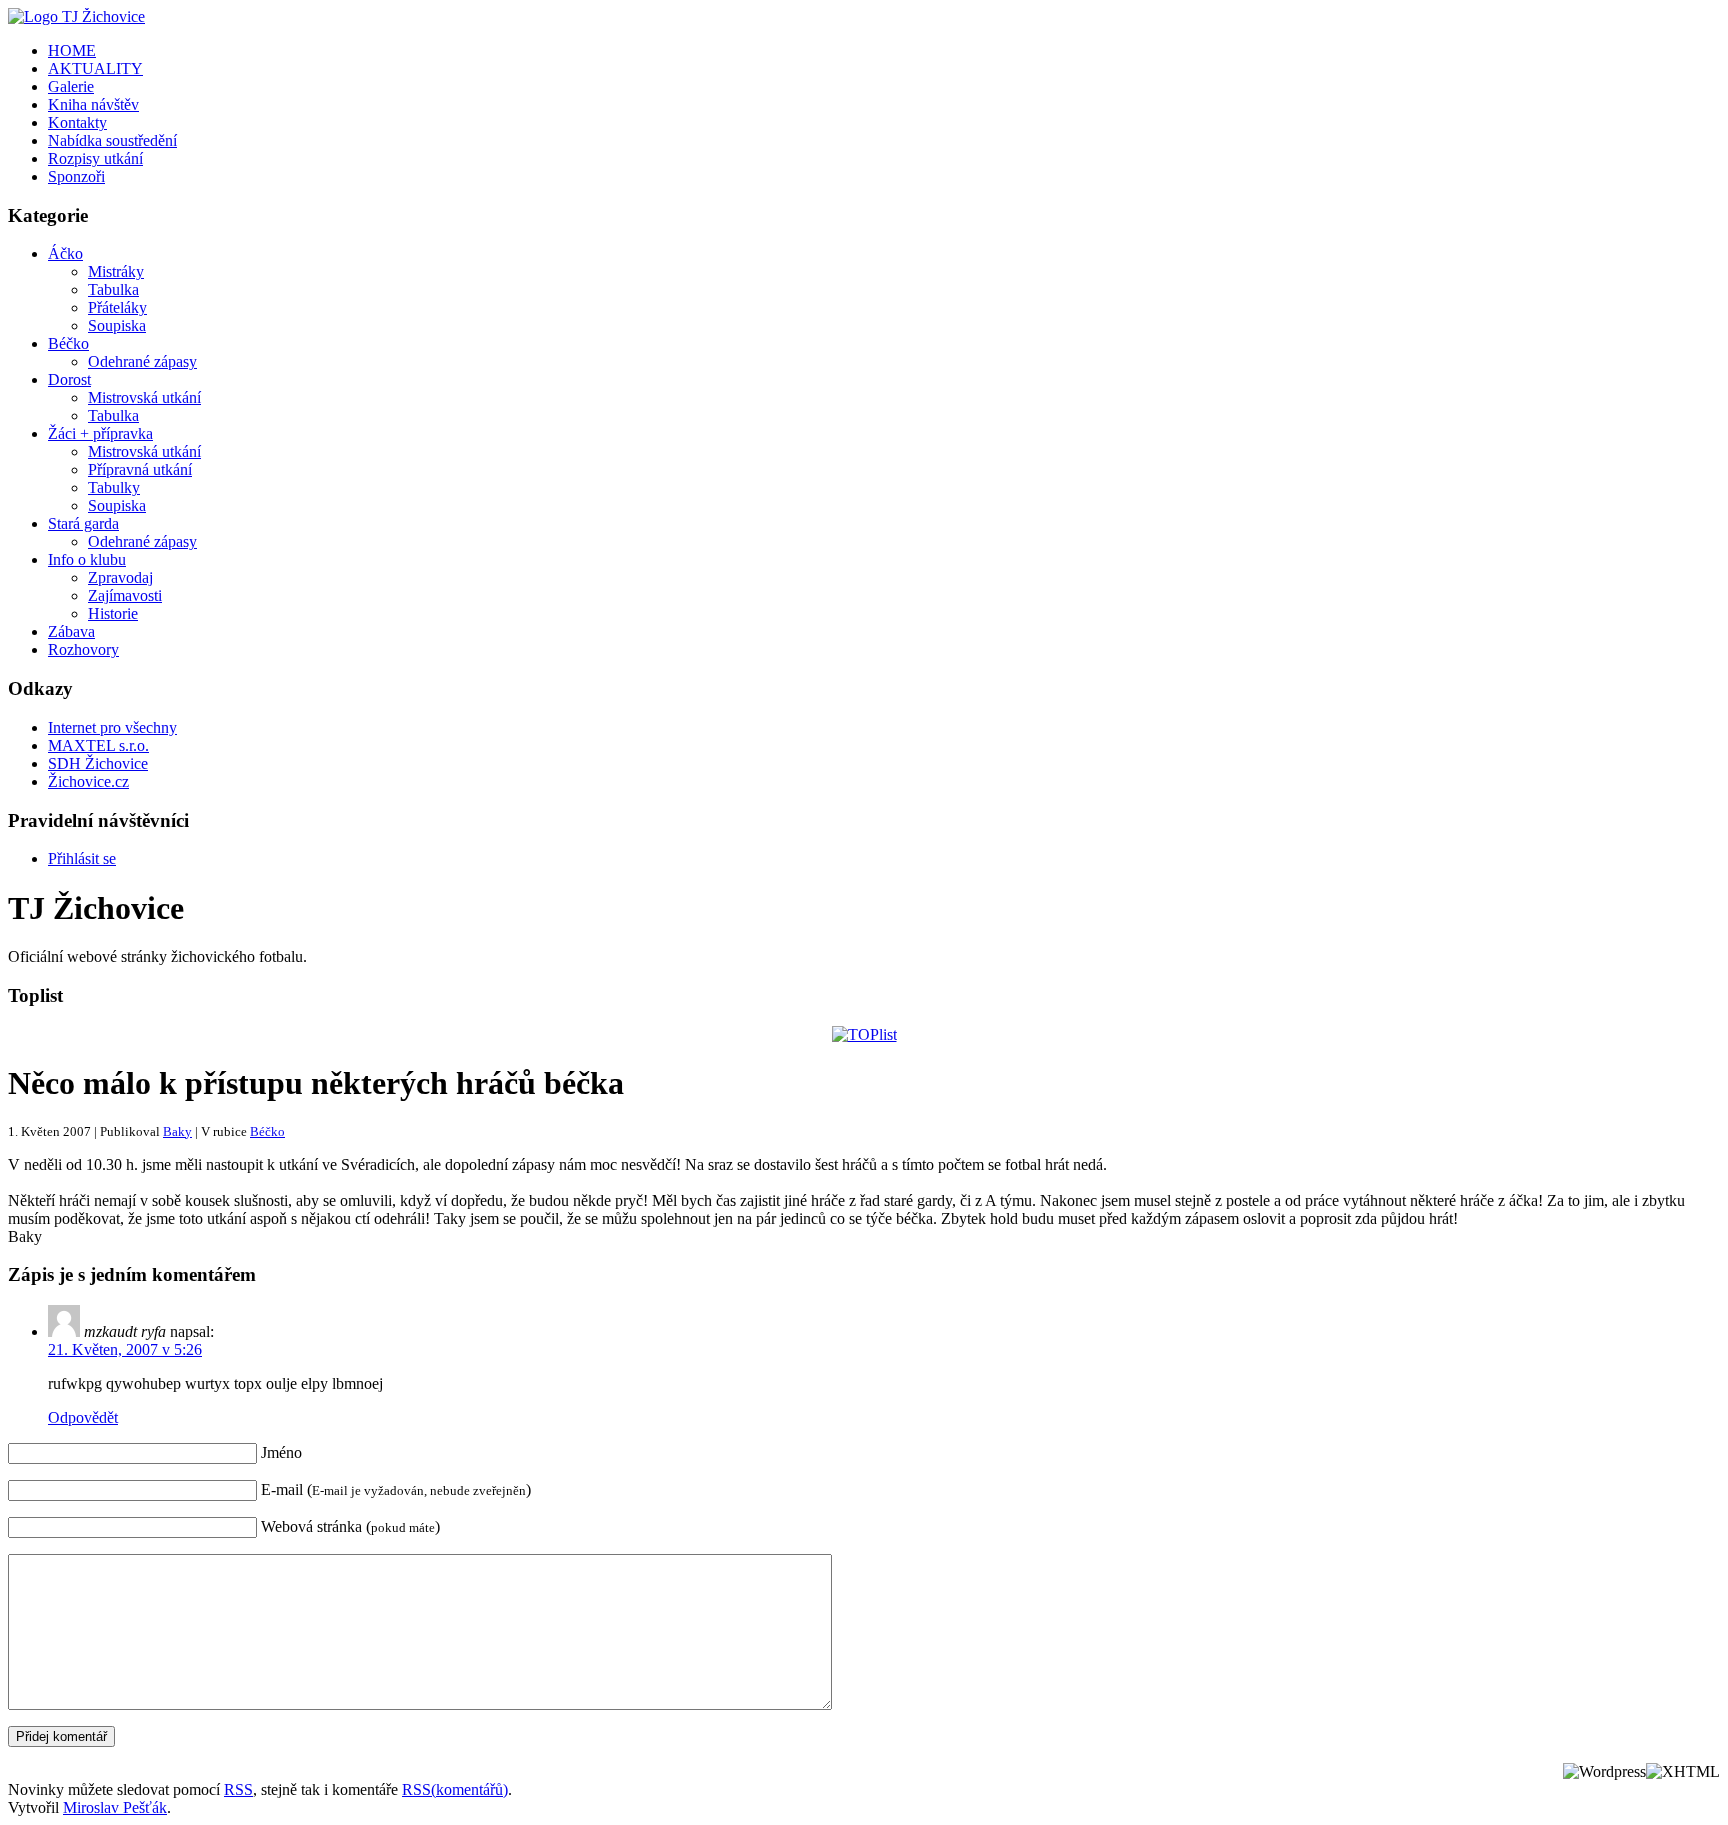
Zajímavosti (125, 595)
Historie (113, 613)
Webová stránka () (350, 1526)
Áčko (65, 253)
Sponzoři (76, 176)
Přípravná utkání (140, 469)
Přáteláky (117, 307)
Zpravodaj (120, 577)
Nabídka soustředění (112, 140)
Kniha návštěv (93, 104)
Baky (177, 1131)
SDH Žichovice (98, 763)
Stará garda (83, 523)
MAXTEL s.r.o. (98, 745)
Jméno (281, 1452)
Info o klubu (87, 559)
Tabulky (114, 487)
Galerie (71, 86)
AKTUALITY (95, 68)
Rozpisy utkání (95, 158)
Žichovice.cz (88, 781)
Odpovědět (83, 1417)
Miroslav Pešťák (115, 1807)
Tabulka (113, 289)
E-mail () (396, 1489)
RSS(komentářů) (455, 1789)
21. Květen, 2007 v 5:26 (125, 1349)
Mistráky (116, 271)
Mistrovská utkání (144, 397)
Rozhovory (83, 649)
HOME (72, 50)
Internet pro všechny (112, 727)
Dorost (69, 379)
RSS (238, 1789)
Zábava (71, 631)
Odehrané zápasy (142, 361)
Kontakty (77, 122)
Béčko (68, 343)
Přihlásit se (82, 858)
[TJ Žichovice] (76, 16)
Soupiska (117, 325)
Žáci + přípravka (100, 433)
